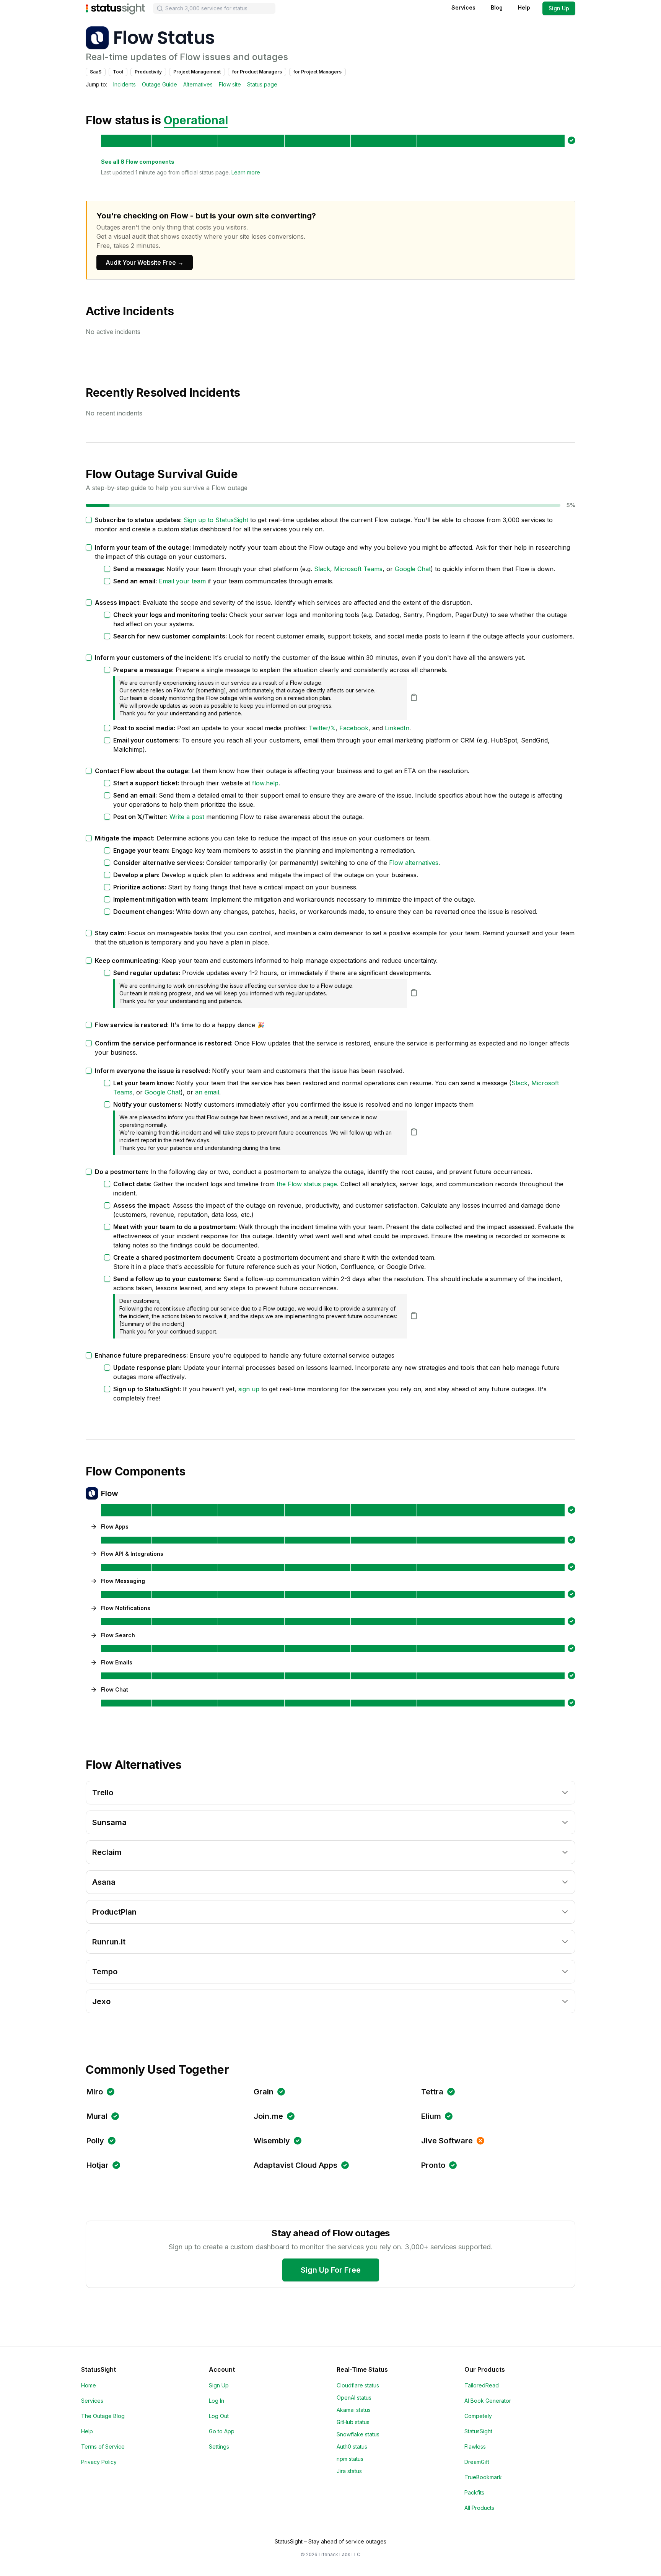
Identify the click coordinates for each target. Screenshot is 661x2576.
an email (207, 1092)
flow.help (265, 783)
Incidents (125, 84)
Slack (322, 569)
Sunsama (109, 1822)
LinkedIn (397, 728)
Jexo (101, 2001)
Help (524, 7)
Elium (431, 2116)
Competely (478, 2416)
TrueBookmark (483, 2477)
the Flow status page (307, 1184)
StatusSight (478, 2431)
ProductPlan (114, 1912)
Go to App (222, 2431)
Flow (110, 1493)
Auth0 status (352, 2447)
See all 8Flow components (138, 162)
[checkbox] (89, 520)
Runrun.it (109, 1942)
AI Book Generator (488, 2401)
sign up (249, 1389)
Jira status (349, 2471)
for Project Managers (317, 72)
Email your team (182, 581)
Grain (264, 2092)
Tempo (105, 1972)
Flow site (230, 84)
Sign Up (559, 8)
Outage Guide (160, 84)
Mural (97, 2116)
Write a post (187, 817)
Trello (103, 1793)
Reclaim (107, 1852)
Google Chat (413, 569)
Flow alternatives (414, 863)
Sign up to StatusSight (216, 520)
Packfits (474, 2492)
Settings (219, 2447)
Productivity (148, 72)
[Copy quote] (414, 697)
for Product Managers (257, 72)
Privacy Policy (99, 2462)
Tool (118, 72)
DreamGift (477, 2462)
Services (463, 7)
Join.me (268, 2116)
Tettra (432, 2092)
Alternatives (198, 84)
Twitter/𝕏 (322, 728)
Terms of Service (103, 2447)
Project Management (197, 72)
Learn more (246, 172)
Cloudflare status (358, 2385)
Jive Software (447, 2141)
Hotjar (98, 2165)
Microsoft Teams (358, 569)
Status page (262, 84)
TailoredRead (482, 2385)
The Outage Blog (103, 2416)
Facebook (354, 728)
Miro (95, 2092)
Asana (104, 1882)
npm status (350, 2459)
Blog (497, 7)
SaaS (96, 72)
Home (89, 2385)
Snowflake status (358, 2434)
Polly (95, 2141)
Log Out (219, 2416)
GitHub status (353, 2422)
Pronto (433, 2165)
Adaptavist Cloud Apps (295, 2165)
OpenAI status (354, 2398)
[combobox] (214, 8)
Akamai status (354, 2410)
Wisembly (272, 2141)
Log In (217, 2401)
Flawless (475, 2447)
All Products (479, 2508)
